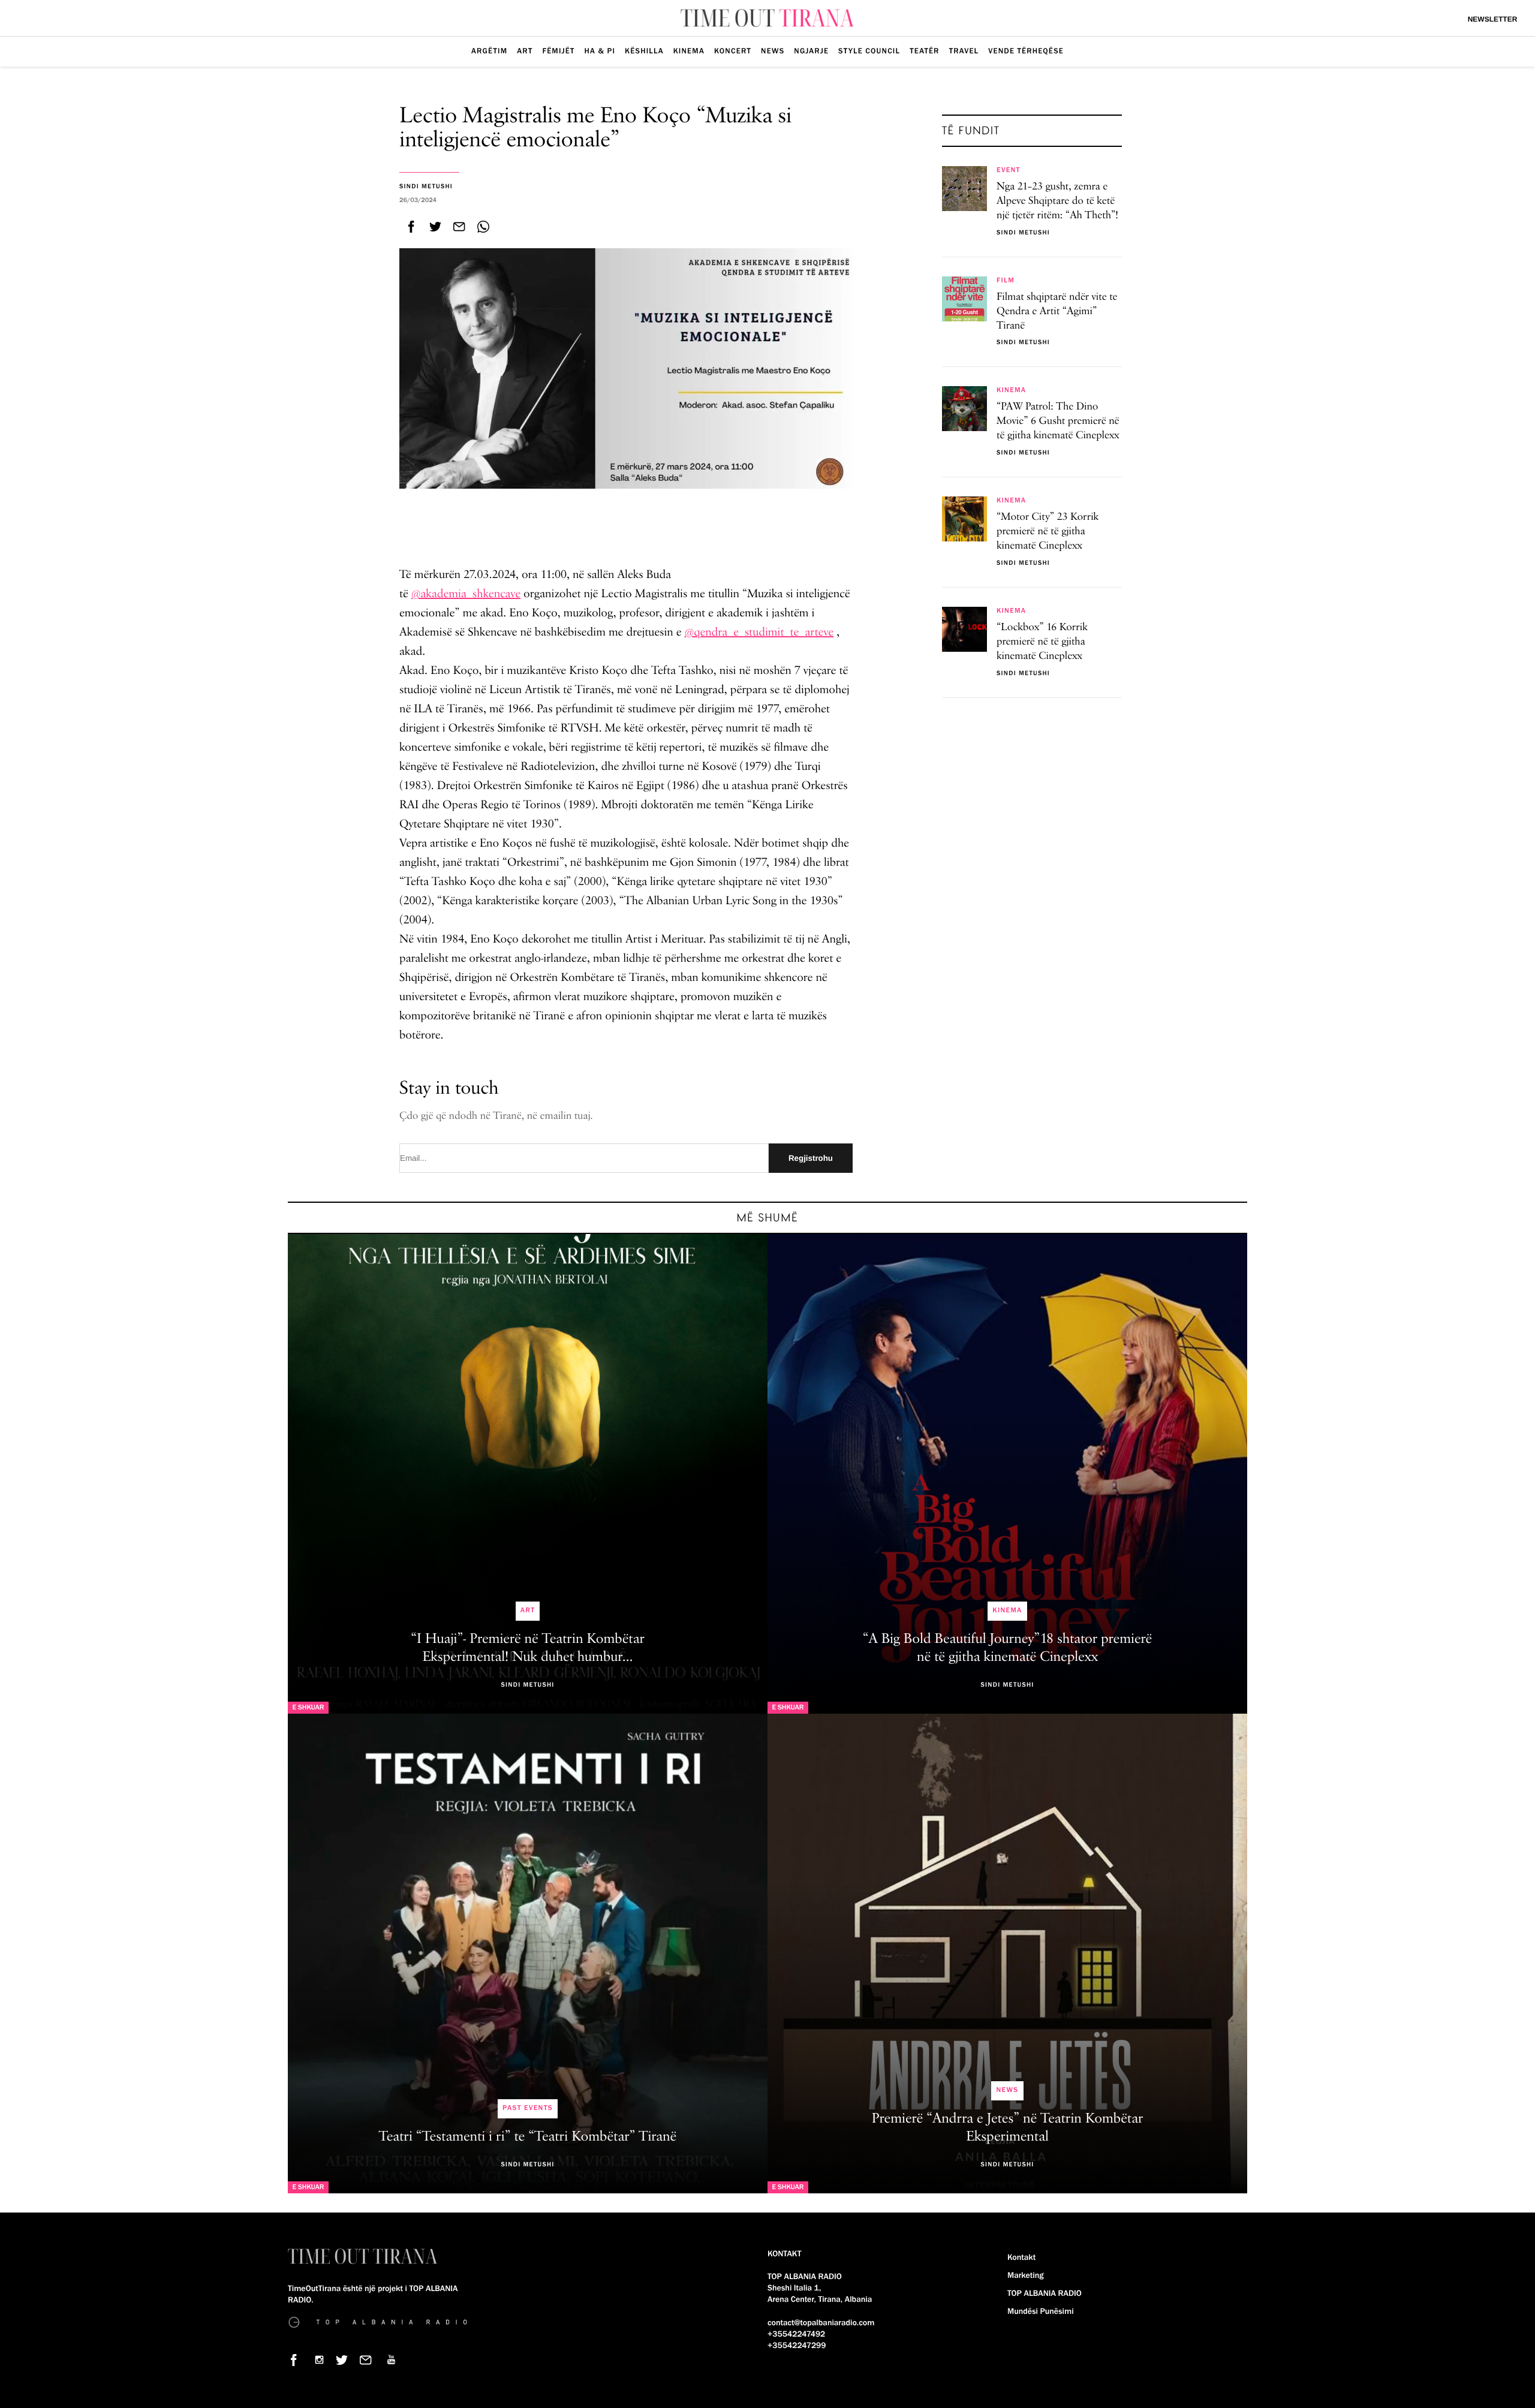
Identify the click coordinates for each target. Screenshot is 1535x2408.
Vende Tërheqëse (1026, 51)
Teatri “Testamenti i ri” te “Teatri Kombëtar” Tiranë (528, 2137)
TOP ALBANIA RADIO (1045, 2293)
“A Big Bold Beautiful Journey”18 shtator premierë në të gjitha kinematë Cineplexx (1007, 1648)
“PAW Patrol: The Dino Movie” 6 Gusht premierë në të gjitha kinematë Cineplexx (1058, 422)
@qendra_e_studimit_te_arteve (759, 632)
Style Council (869, 51)
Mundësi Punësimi (1041, 2311)
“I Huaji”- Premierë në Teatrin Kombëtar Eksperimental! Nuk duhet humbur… (528, 1648)
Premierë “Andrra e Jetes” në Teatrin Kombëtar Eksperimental (1007, 2128)
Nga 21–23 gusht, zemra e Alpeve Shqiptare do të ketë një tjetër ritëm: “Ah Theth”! (1057, 201)
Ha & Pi (600, 51)
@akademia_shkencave (466, 594)
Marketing (1025, 2275)
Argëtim (489, 51)
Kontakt (1021, 2257)
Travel (964, 51)
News (773, 51)
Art (525, 51)
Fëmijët (558, 51)
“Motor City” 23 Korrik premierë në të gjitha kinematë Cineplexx (1048, 532)
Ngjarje (811, 51)
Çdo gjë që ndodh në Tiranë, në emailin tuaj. (496, 1116)
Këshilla (644, 51)
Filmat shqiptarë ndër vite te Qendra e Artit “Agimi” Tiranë (1057, 312)
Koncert (733, 51)
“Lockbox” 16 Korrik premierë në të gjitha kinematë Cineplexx (1042, 642)
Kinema (689, 51)
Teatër (924, 51)
